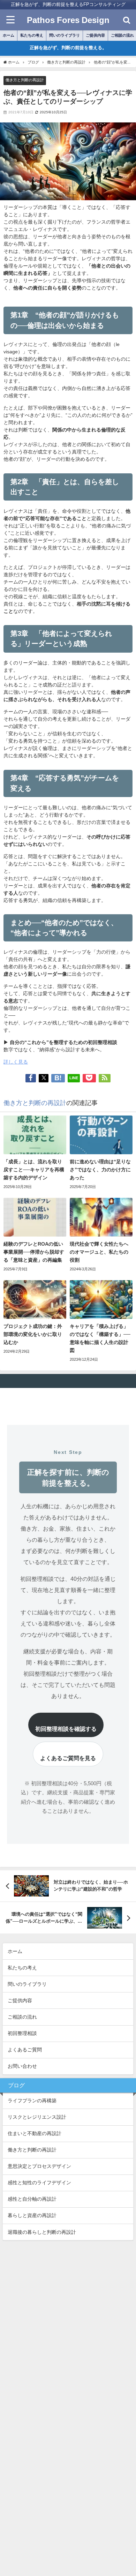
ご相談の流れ (22, 2017)
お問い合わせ (22, 2066)
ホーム (9, 35)
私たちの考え (32, 35)
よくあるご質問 (25, 2050)
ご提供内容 (95, 35)
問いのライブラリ (65, 35)
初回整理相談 (22, 2033)
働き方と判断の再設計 (25, 80)
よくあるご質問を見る (68, 1758)
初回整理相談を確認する (66, 1729)
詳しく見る (16, 1062)
